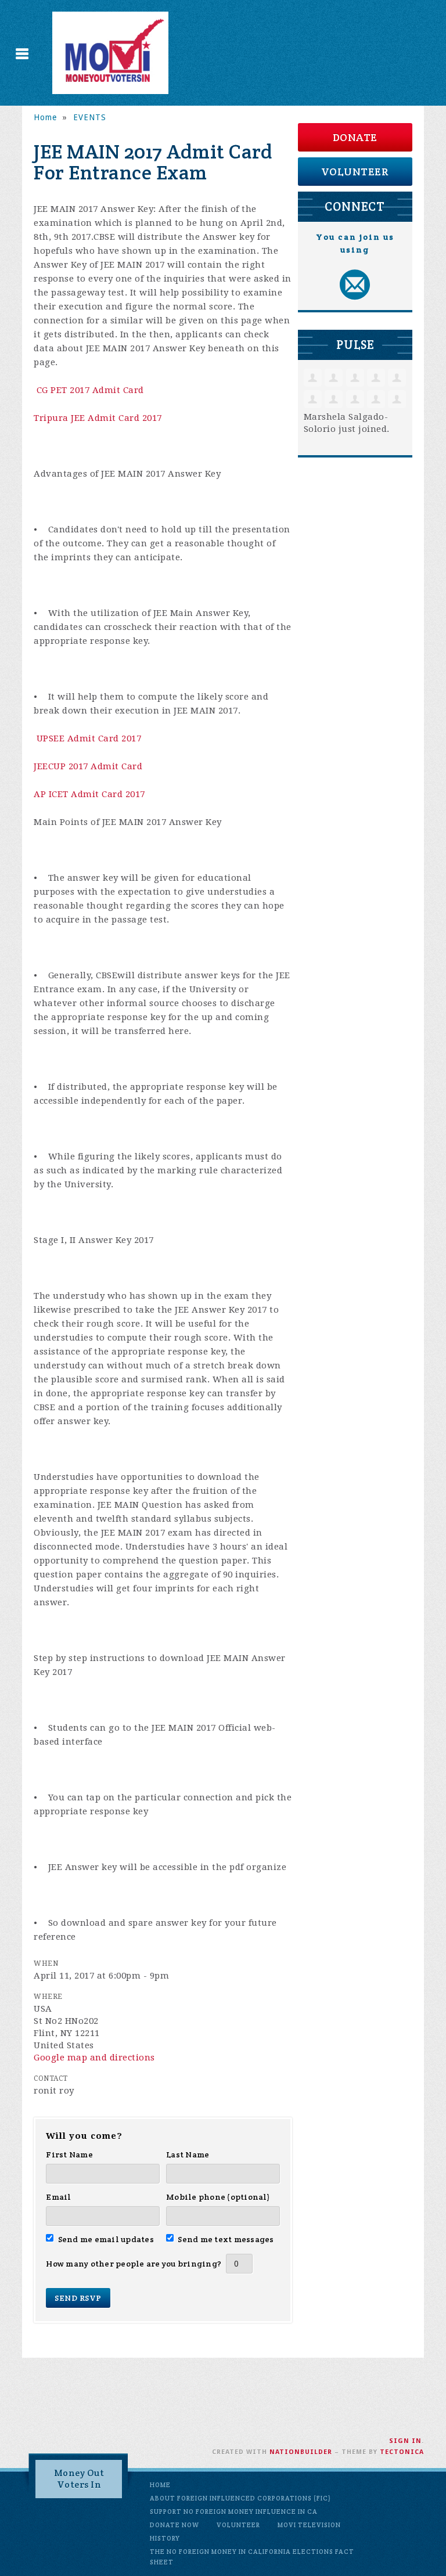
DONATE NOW (175, 2525)
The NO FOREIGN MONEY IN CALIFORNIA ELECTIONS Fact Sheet (252, 2557)
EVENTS (90, 117)
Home (45, 117)
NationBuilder (301, 2452)
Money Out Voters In (79, 2479)
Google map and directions (94, 2058)
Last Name (188, 2155)
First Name (69, 2155)
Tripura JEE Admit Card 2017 (98, 418)
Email (58, 2197)
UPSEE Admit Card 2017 (89, 738)
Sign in (405, 2441)
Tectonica (402, 2452)
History (165, 2538)
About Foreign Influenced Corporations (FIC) (240, 2498)
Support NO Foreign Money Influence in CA (234, 2512)
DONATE (355, 137)
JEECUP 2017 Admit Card (88, 766)
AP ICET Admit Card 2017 (89, 794)
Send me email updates (106, 2239)
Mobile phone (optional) (218, 2197)
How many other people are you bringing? (134, 2264)
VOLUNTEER (355, 172)
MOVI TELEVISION (309, 2525)
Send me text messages (226, 2239)
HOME (160, 2485)
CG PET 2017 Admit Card (90, 390)
